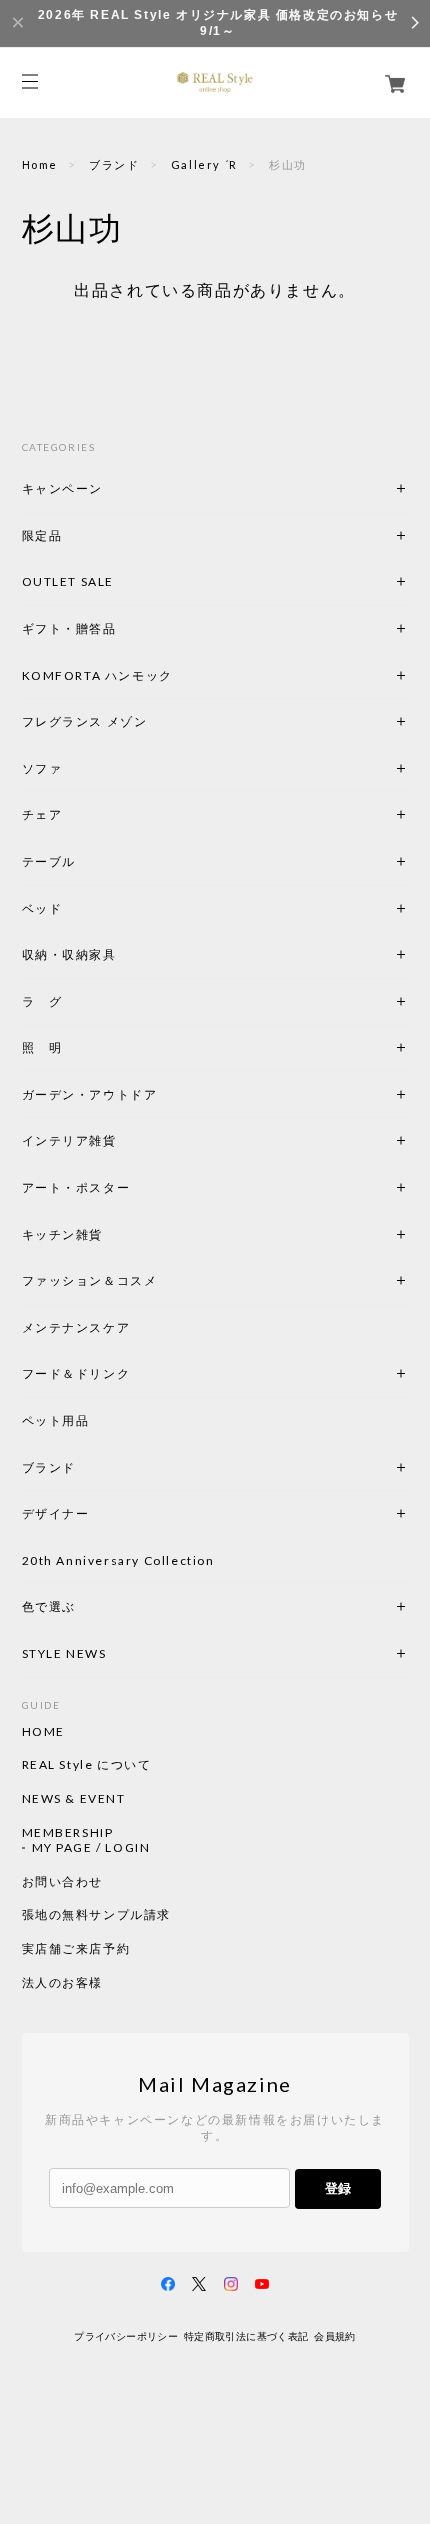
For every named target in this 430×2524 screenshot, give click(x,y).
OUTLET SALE (68, 581)
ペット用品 (56, 1420)
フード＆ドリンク (76, 1373)
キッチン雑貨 (117, 1234)
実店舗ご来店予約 (76, 1949)
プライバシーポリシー (126, 2336)
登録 (338, 2188)
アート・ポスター (124, 1187)
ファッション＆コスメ (90, 1280)
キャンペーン (63, 488)
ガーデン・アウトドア (90, 1094)
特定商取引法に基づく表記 (246, 2336)
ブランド (114, 164)
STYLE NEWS (64, 1653)
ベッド (42, 908)
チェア (49, 814)
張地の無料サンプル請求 (97, 1915)
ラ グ (42, 1001)
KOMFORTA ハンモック (97, 675)
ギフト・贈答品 (69, 628)
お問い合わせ (63, 1882)
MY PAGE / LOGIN (91, 1848)
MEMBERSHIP (68, 1833)
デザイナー (56, 1513)
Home (40, 164)
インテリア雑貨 (117, 1140)
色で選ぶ (49, 1606)
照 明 (42, 1047)
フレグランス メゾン (85, 721)
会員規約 (335, 2336)
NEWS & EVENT (74, 1799)
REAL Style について (87, 1765)
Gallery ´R (204, 164)
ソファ (76, 768)
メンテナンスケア (76, 1327)
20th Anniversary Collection (118, 1560)
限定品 (42, 535)
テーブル (49, 861)
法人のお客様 (63, 1983)
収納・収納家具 (124, 954)
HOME (43, 1732)
